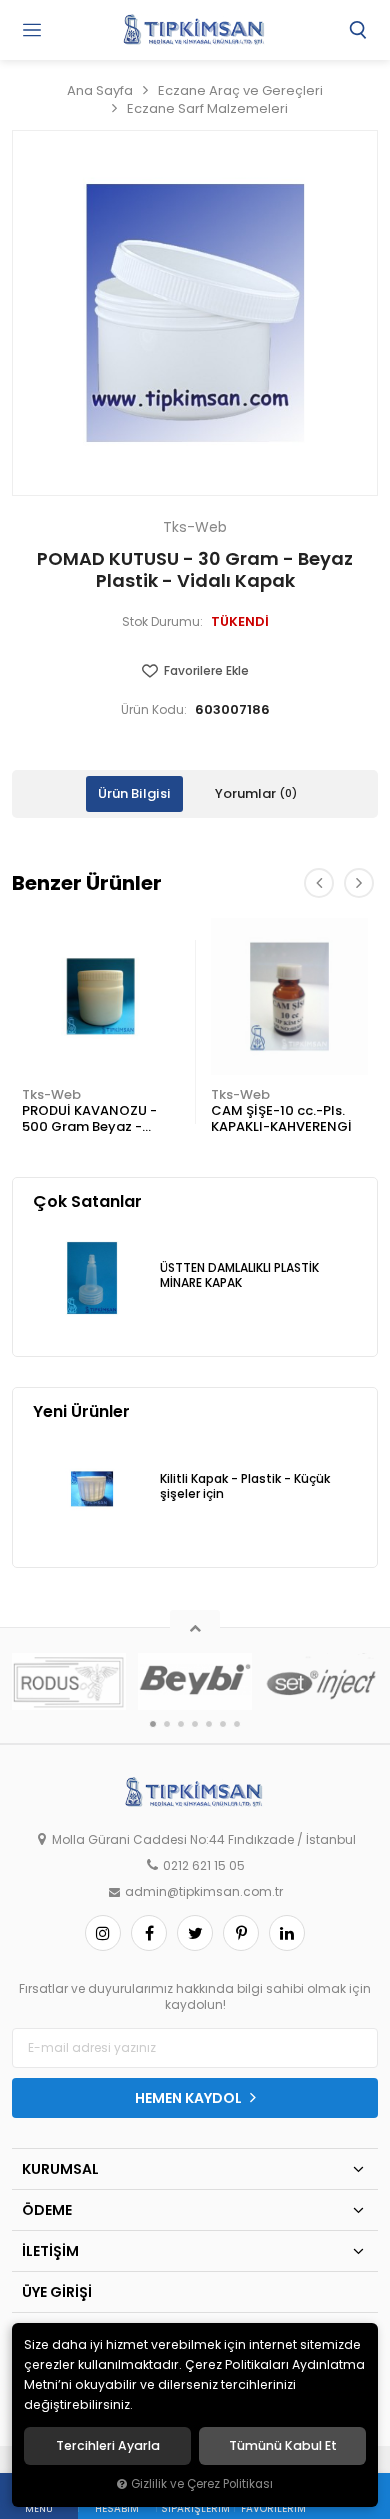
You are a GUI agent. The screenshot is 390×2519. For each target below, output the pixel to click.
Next (359, 883)
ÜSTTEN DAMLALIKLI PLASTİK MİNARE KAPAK (239, 1275)
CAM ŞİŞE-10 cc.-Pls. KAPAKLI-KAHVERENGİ (281, 1118)
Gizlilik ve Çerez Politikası (202, 2484)
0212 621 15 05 (204, 1866)
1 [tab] (153, 1724)
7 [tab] (237, 1724)
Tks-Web (51, 1094)
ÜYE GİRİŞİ (57, 2292)
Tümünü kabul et (283, 2446)
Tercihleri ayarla (108, 2446)
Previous (319, 883)
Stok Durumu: (162, 622)
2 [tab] (167, 1724)
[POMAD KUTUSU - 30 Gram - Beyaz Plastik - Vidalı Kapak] (195, 313)
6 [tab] (223, 1724)
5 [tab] (209, 1724)
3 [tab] (181, 1724)
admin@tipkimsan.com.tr (204, 1892)
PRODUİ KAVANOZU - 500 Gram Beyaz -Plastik (89, 1119)
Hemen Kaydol (190, 2098)
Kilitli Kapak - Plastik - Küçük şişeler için (245, 1486)
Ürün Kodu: (154, 710)
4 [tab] (195, 1724)
